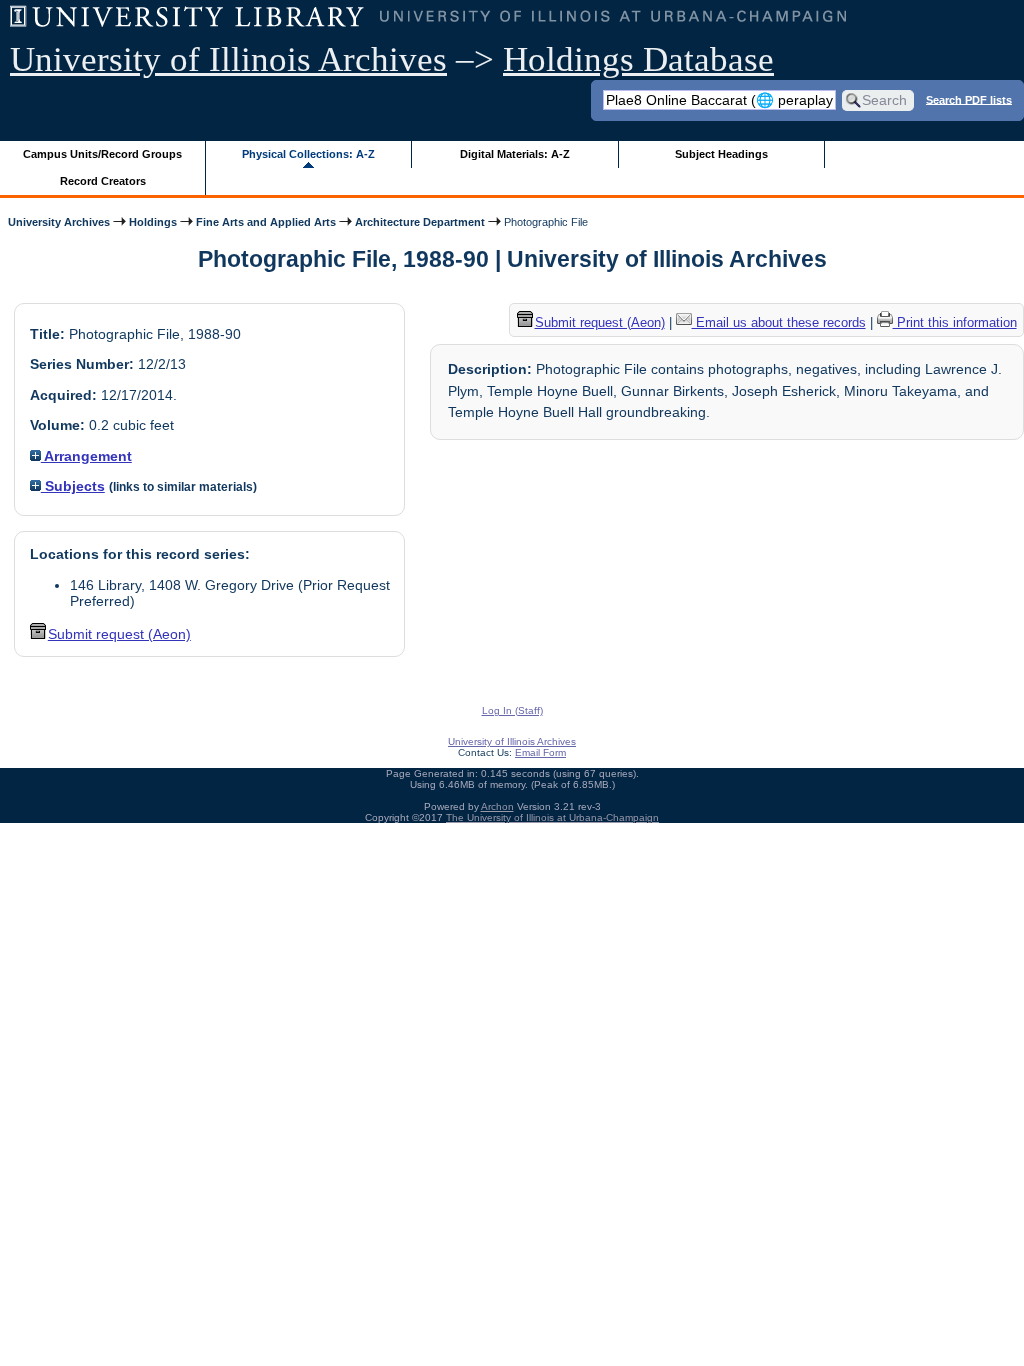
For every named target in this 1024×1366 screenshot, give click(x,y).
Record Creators (103, 181)
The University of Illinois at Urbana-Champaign (552, 817)
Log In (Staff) (512, 710)
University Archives (59, 222)
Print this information (955, 322)
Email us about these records (779, 322)
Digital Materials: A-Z (515, 154)
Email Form (540, 752)
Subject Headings (721, 154)
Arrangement (86, 456)
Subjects (73, 486)
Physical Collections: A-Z (308, 154)
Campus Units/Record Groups (102, 154)
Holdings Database (638, 59)
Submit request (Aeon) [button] (119, 634)
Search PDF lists (969, 99)
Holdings (153, 222)
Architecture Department (420, 222)
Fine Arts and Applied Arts (266, 222)
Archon (497, 806)
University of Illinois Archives (228, 59)
